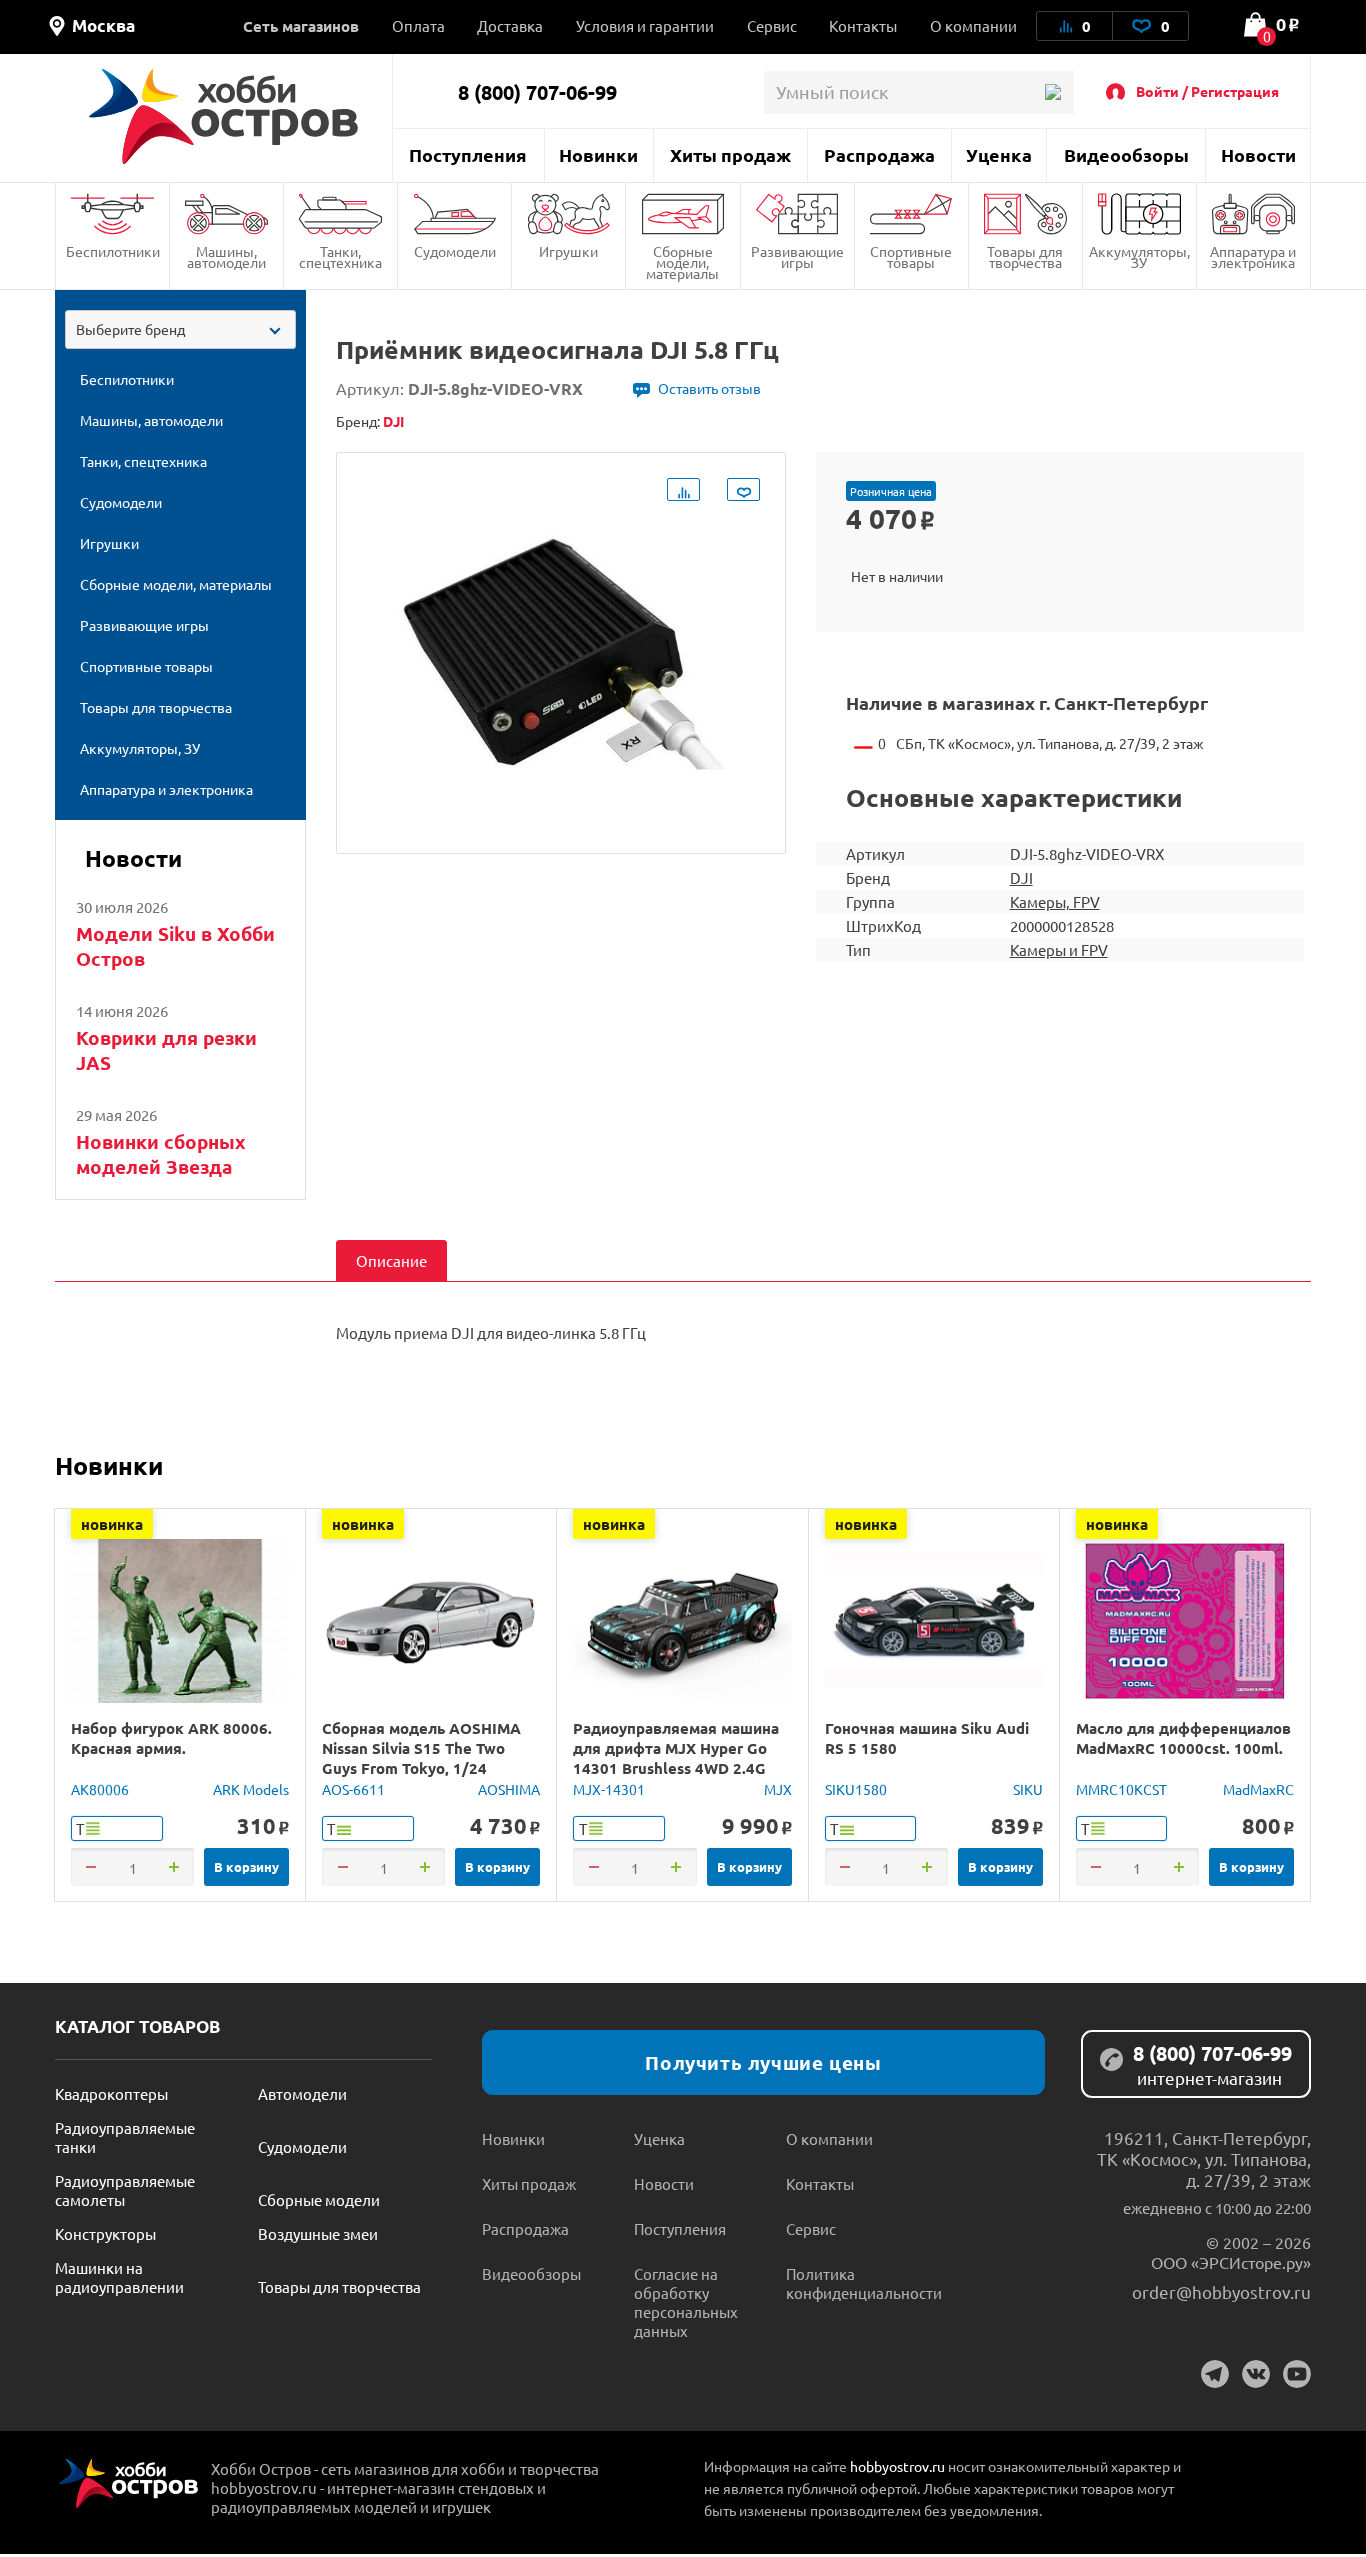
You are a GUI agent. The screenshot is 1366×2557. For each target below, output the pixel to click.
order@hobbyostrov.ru (1221, 2291)
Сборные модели (319, 2199)
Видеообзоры (1126, 154)
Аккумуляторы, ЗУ (1139, 256)
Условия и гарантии (645, 25)
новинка (112, 1524)
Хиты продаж (730, 154)
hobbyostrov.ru (897, 2466)
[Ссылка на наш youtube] (1297, 2374)
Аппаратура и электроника (1253, 256)
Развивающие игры (797, 256)
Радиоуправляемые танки (125, 2137)
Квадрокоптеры (111, 2093)
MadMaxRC (1258, 1789)
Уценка (999, 154)
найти (1052, 92)
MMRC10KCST (1121, 1789)
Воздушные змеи (318, 2233)
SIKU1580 (856, 1789)
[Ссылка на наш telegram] (1215, 2374)
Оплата (418, 25)
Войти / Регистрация (1207, 91)
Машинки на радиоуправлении (119, 2277)
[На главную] (223, 116)
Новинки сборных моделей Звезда (161, 1154)
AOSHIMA (509, 1789)
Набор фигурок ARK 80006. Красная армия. (171, 1738)
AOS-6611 (353, 1789)
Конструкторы (105, 2233)
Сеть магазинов (301, 26)
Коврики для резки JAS (166, 1050)
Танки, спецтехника (340, 256)
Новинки (598, 154)
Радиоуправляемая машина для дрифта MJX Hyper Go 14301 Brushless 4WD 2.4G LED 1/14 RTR (676, 1758)
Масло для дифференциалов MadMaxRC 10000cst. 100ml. (1183, 1738)
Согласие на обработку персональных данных (686, 2302)
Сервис (772, 25)
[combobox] (180, 329)
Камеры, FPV (1055, 901)
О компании (973, 25)
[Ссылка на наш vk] (1256, 2374)
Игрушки (568, 251)
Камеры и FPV (1059, 949)
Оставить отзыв (709, 388)
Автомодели (302, 2093)
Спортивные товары (911, 256)
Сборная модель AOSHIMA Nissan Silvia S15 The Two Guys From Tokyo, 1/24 (421, 1748)
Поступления (468, 154)
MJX (778, 1789)
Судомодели (455, 251)
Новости (1258, 154)
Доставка (510, 25)
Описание (391, 1260)
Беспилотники (113, 251)
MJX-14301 (609, 1789)
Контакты (863, 25)
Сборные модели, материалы (682, 262)
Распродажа (879, 154)
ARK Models (251, 1789)
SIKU (1028, 1789)
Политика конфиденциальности (862, 2283)
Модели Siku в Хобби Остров (175, 946)
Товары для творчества (1025, 256)
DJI (1021, 877)
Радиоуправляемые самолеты (125, 2190)
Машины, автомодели (226, 256)
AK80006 (100, 1789)
